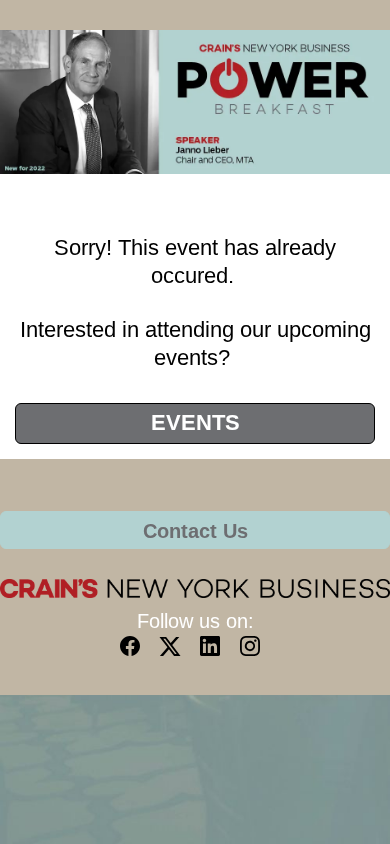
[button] (135, 652)
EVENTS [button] (195, 422)
